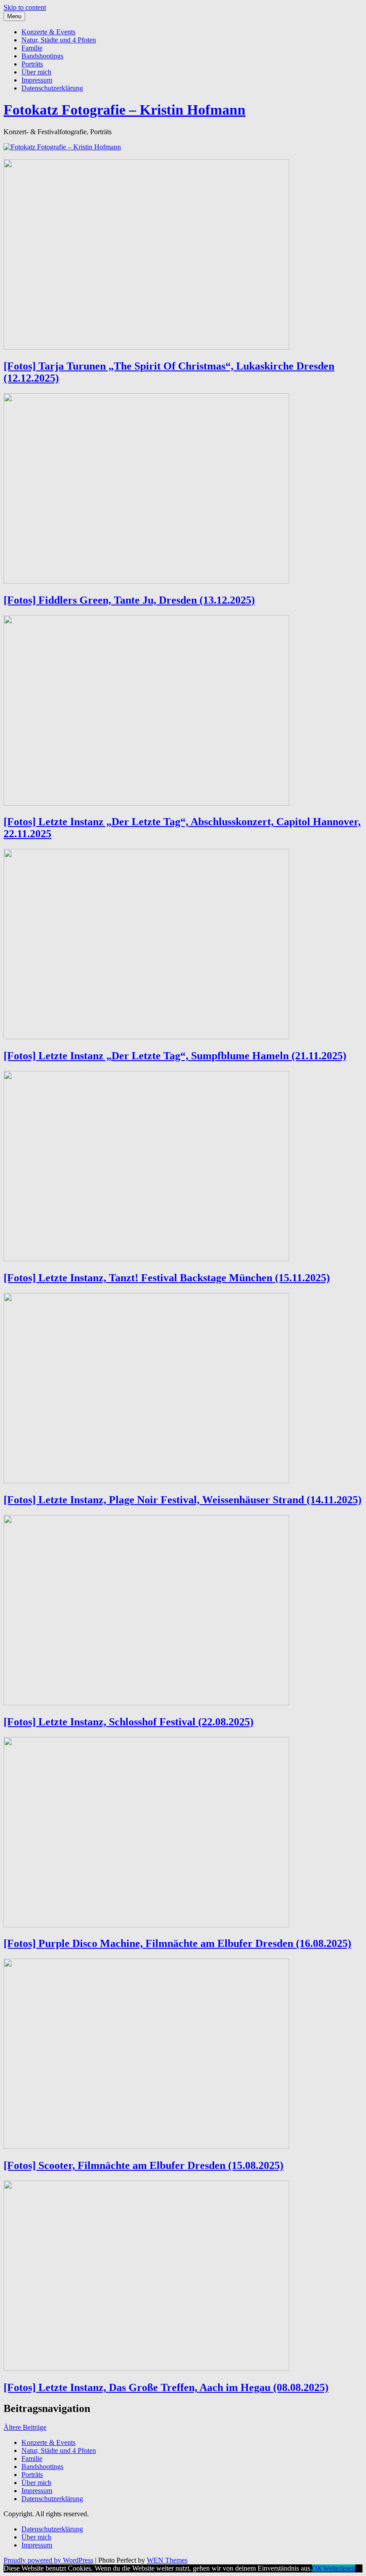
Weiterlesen (339, 2568)
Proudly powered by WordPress (48, 2560)
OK (317, 2568)
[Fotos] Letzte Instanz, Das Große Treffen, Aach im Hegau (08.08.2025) (166, 2387)
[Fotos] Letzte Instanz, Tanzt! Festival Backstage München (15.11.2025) (167, 1278)
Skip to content (25, 7)
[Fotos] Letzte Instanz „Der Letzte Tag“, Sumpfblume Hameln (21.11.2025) (175, 1056)
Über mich (36, 72)
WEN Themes (167, 2560)
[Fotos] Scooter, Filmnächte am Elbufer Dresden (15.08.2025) (143, 2165)
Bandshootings (42, 56)
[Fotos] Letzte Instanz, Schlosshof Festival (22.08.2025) (129, 1722)
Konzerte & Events (48, 32)
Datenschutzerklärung (52, 88)
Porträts (32, 64)
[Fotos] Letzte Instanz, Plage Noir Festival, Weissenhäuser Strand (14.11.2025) (183, 1500)
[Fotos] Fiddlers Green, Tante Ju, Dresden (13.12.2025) (129, 600)
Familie (32, 48)
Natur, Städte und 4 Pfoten (59, 40)
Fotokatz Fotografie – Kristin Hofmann (125, 110)
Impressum (37, 80)
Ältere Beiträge (25, 2427)
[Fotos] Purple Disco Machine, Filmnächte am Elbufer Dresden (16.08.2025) (177, 1943)
